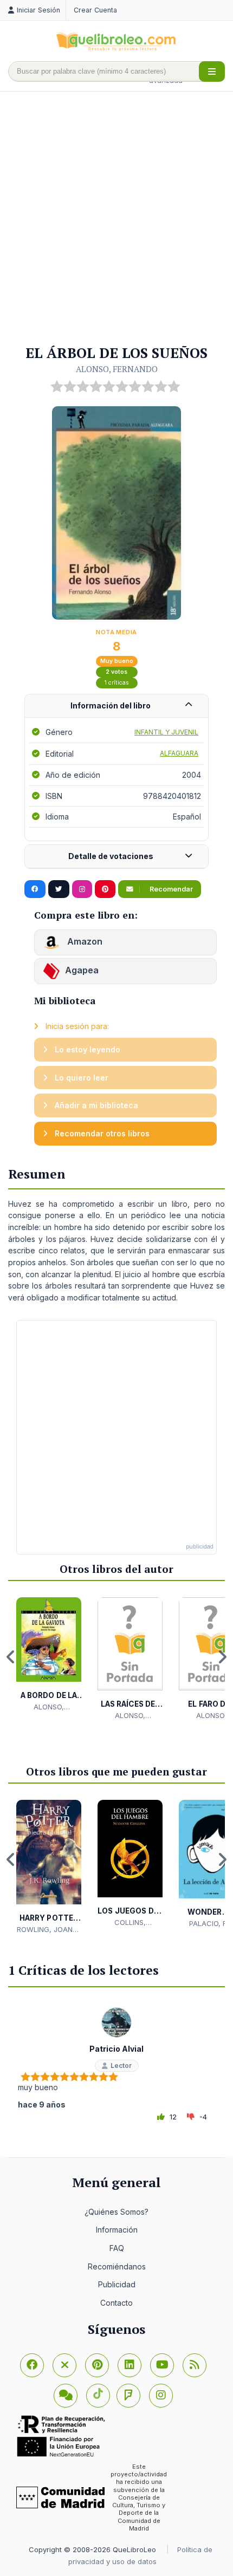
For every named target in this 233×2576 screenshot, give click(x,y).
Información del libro (111, 705)
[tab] (116, 706)
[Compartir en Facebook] (35, 889)
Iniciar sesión (38, 10)
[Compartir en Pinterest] (105, 889)
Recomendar (170, 889)
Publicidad (117, 2284)
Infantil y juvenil (166, 732)
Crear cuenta (95, 10)
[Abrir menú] (212, 71)
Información (117, 2230)
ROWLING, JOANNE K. (49, 1930)
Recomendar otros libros (101, 1133)
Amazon (84, 942)
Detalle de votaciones (111, 856)
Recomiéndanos (117, 2266)
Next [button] (222, 1657)
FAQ (117, 2248)
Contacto (116, 2303)
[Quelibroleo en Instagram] (82, 889)
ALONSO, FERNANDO (117, 369)
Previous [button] (11, 1657)
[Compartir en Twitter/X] (59, 889)
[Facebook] (32, 2365)
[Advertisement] (116, 219)
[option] (49, 1655)
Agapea (82, 971)
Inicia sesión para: (76, 1026)
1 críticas (117, 683)
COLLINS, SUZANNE (130, 1923)
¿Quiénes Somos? (116, 2212)
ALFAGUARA (179, 753)
